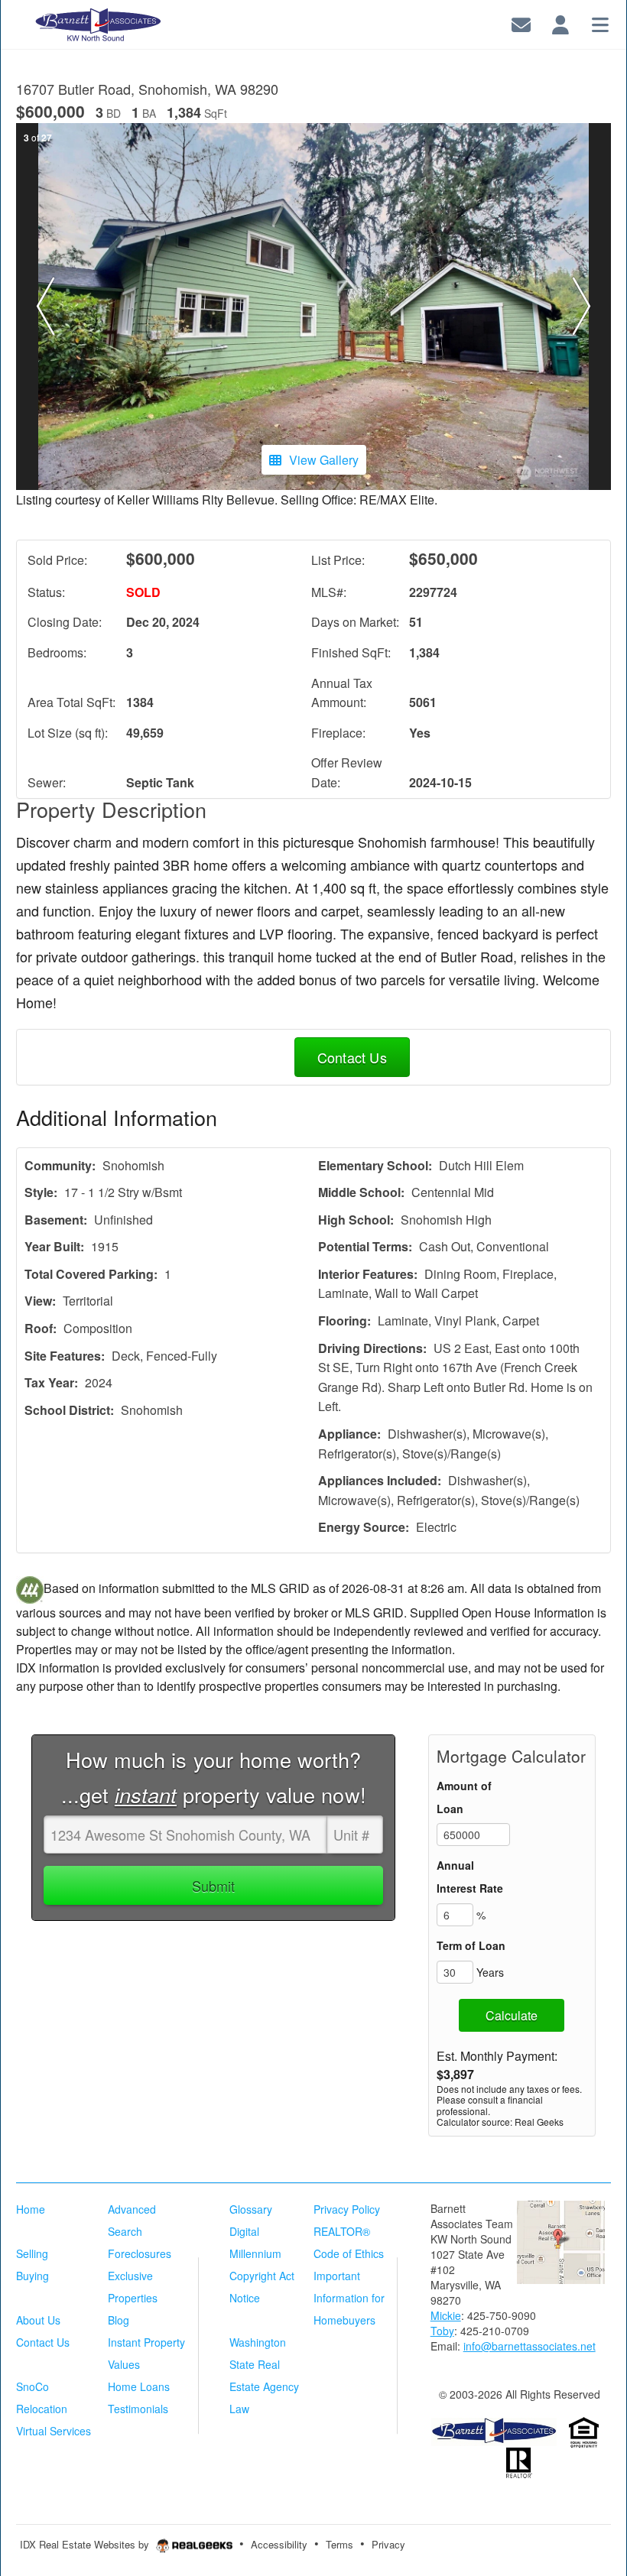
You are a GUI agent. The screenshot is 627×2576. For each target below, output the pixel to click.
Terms (339, 2544)
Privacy (388, 2544)
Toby (442, 2331)
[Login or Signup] (560, 23)
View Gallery (324, 460)
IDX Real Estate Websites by (86, 2544)
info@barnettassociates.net (530, 2346)
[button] (46, 307)
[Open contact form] (521, 23)
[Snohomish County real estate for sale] (494, 2430)
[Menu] (600, 23)
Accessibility (279, 2544)
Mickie (446, 2315)
